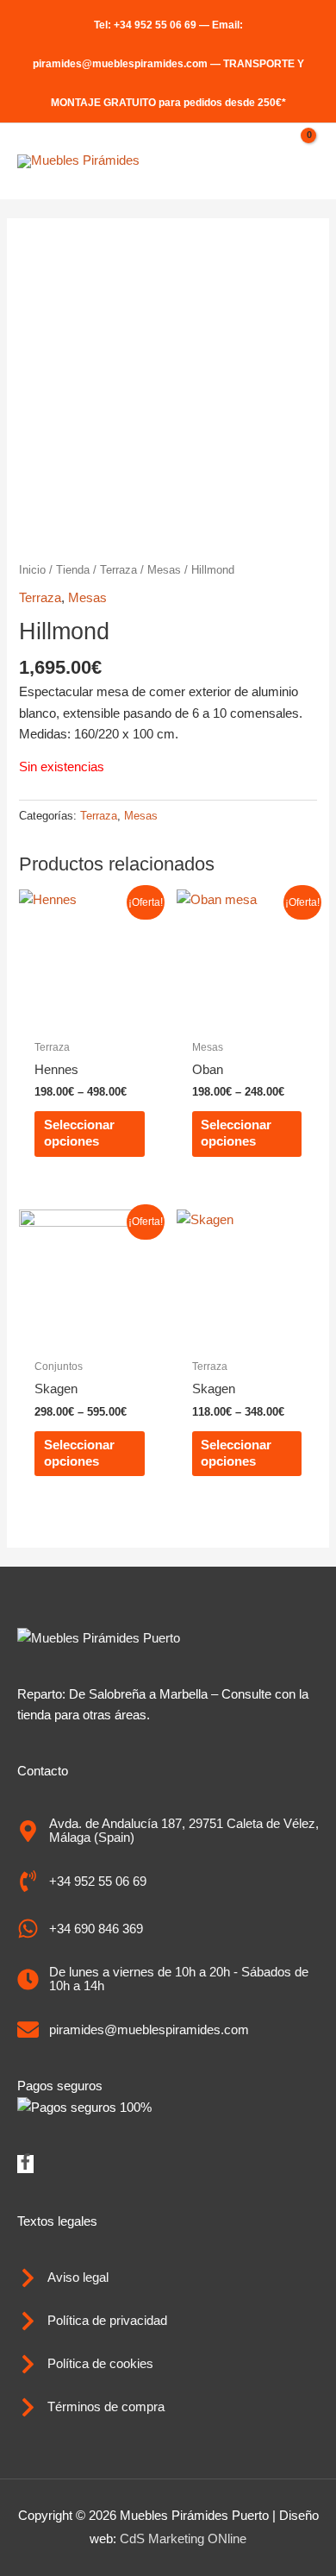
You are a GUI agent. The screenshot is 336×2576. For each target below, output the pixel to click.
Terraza (118, 570)
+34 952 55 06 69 (155, 25)
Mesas (164, 570)
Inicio (32, 570)
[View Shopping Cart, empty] (301, 161)
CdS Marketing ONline (183, 2539)
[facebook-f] (25, 2165)
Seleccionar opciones (79, 1133)
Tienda (73, 570)
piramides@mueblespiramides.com (120, 64)
